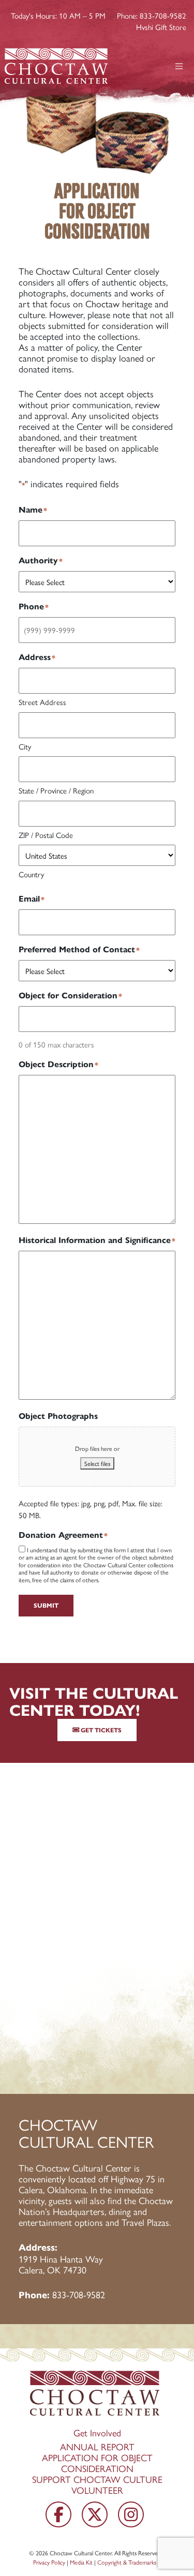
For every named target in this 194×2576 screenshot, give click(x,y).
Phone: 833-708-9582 (152, 15)
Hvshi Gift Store (161, 27)
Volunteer (97, 2490)
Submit (46, 1605)
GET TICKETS (100, 1730)
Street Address (42, 702)
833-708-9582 (79, 2294)
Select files (97, 1463)
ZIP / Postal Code (46, 835)
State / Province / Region (56, 790)
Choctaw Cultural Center (81, 2553)
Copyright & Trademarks (127, 2562)
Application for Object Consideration (97, 2463)
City (25, 746)
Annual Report (97, 2446)
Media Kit (81, 2562)
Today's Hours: (58, 15)
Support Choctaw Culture (97, 2479)
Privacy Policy (49, 2562)
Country (31, 874)
